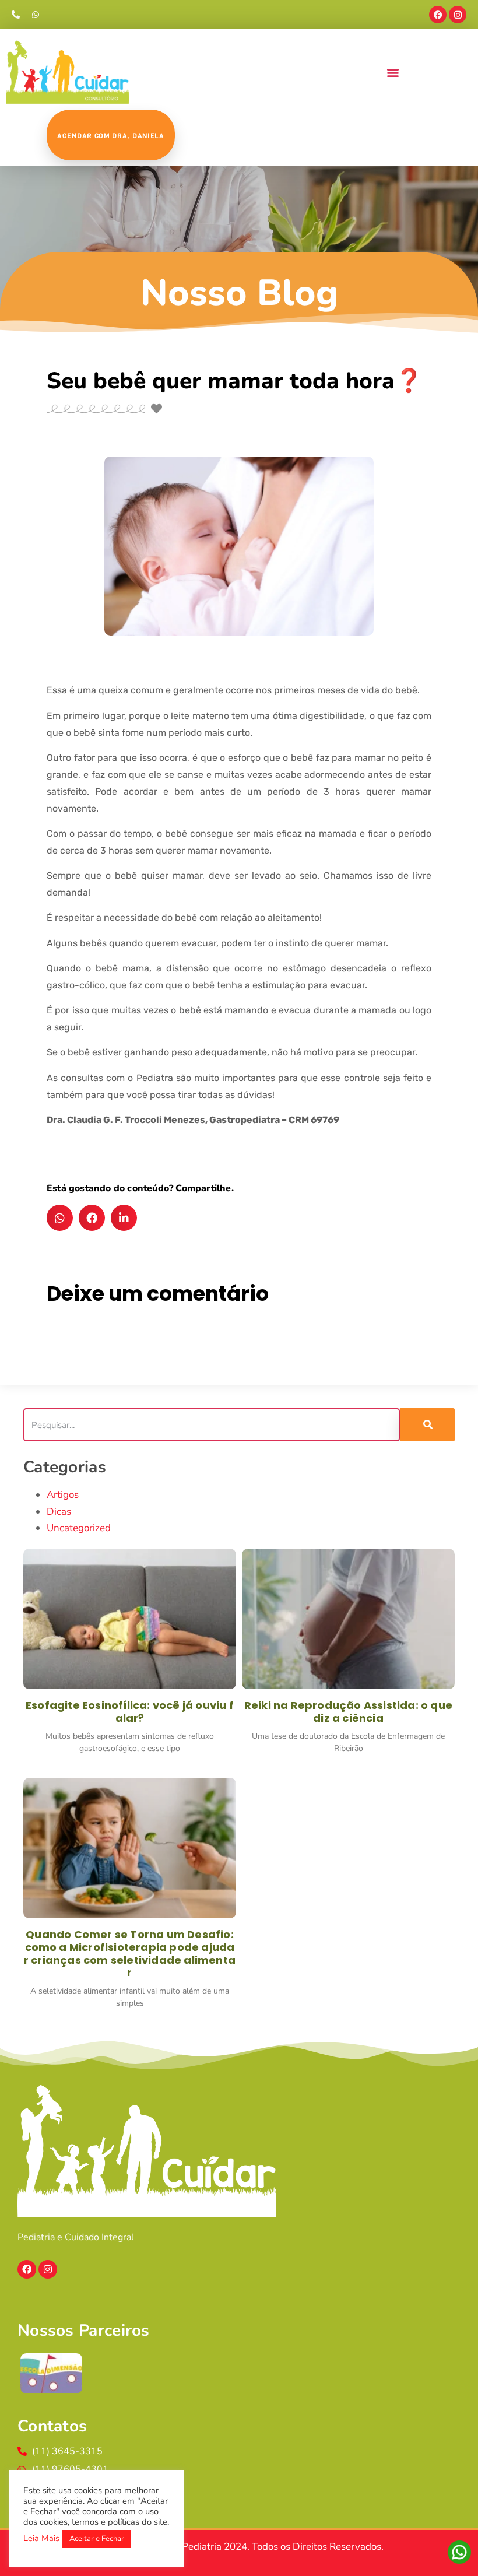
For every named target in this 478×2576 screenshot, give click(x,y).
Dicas (59, 1512)
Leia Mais (41, 2538)
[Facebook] (438, 15)
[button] (393, 72)
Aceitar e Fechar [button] (97, 2539)
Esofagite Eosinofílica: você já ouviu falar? (130, 1712)
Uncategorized (79, 1528)
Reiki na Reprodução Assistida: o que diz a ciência (348, 1712)
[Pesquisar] (427, 1425)
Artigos (63, 1495)
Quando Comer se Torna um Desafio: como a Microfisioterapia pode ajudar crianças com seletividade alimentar (130, 1953)
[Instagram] (458, 15)
